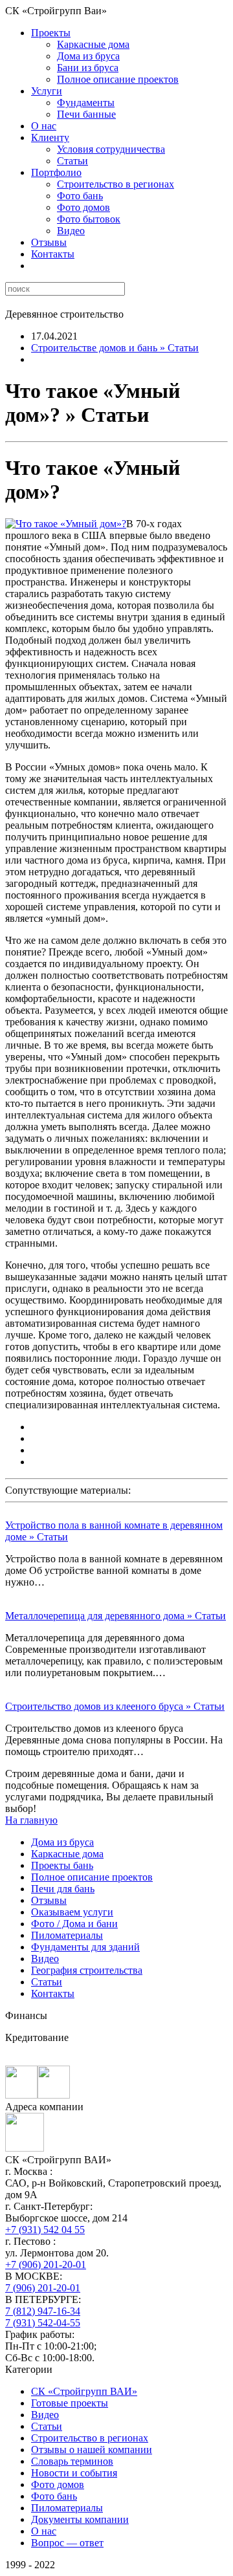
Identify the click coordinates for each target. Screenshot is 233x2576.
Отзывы (49, 242)
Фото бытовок (89, 219)
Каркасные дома (93, 44)
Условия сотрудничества (111, 149)
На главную (31, 1820)
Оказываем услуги (72, 1912)
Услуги (47, 91)
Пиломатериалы (67, 1935)
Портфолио (56, 172)
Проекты (51, 33)
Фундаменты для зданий (85, 1947)
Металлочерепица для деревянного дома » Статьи (116, 1616)
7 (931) (43, 2323)
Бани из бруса (88, 68)
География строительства (87, 1970)
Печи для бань (63, 1889)
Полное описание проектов (118, 79)
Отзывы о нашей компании (92, 2450)
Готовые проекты (70, 2403)
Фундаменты (86, 103)
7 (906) (43, 2288)
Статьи (72, 161)
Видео (71, 231)
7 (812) (43, 2311)
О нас (44, 126)
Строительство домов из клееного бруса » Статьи (115, 1706)
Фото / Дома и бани (74, 1924)
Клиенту (50, 137)
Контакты (53, 254)
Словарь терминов (72, 2461)
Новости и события (74, 2473)
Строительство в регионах (116, 184)
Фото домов (83, 207)
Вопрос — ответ (67, 2543)
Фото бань (80, 196)
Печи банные (86, 114)
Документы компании (80, 2519)
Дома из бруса (88, 56)
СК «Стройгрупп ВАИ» (84, 2391)
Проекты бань (62, 1865)
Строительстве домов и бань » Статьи (115, 348)
